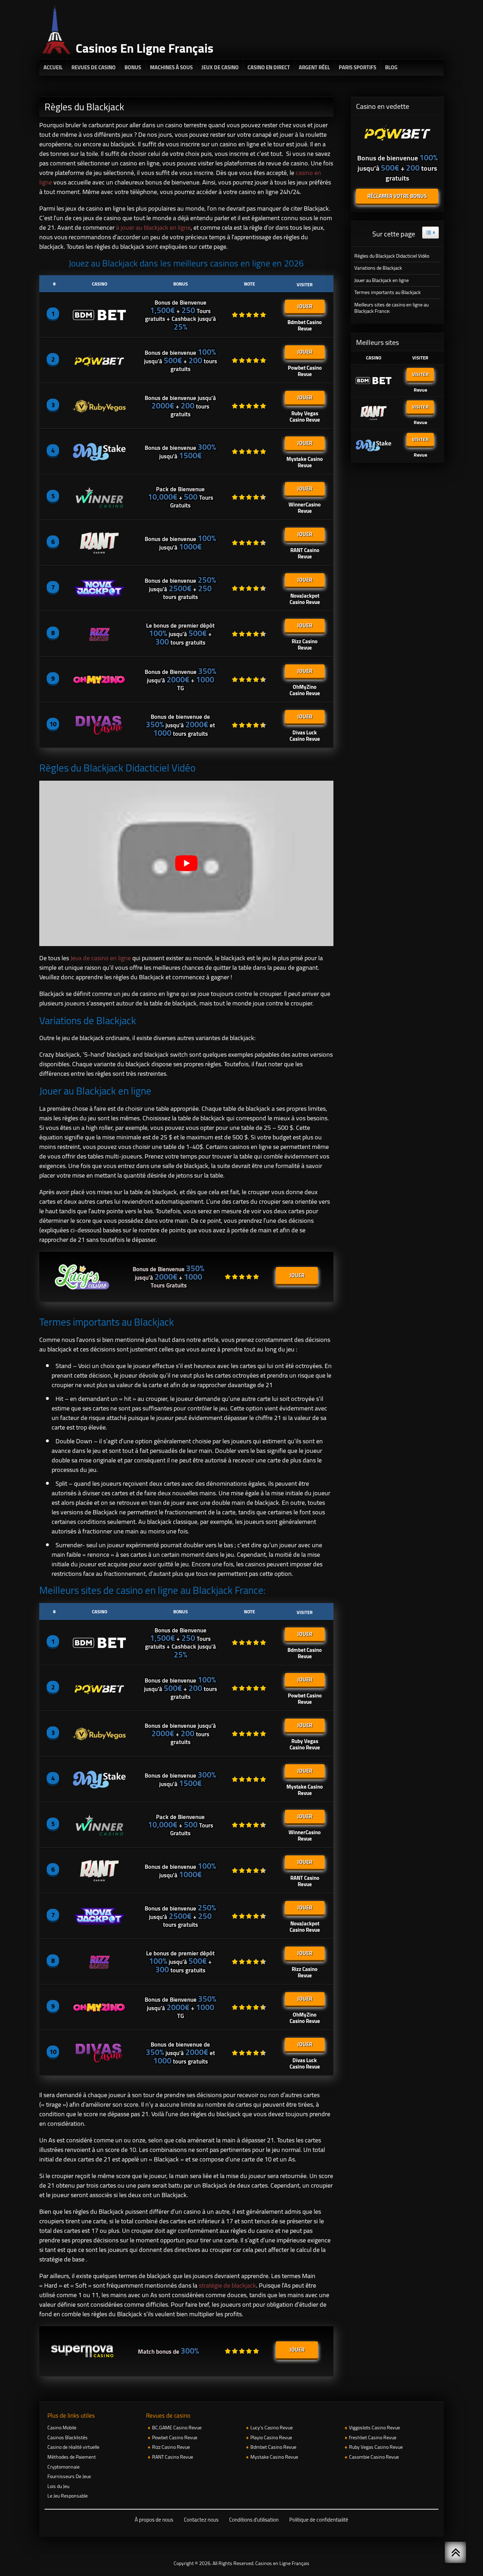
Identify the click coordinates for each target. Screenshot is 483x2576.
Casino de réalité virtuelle (73, 2447)
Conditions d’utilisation (254, 2520)
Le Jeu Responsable (68, 2496)
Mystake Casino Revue (305, 461)
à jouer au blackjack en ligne (153, 227)
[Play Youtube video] (186, 863)
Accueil (53, 67)
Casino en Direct (269, 67)
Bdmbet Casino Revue (305, 324)
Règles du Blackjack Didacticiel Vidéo (392, 256)
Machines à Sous (171, 67)
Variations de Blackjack (378, 268)
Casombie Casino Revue (374, 2457)
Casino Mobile (62, 2428)
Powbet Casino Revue (305, 370)
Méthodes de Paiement (72, 2457)
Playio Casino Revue (271, 2437)
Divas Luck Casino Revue (305, 735)
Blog (391, 67)
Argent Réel (314, 67)
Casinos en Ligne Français (282, 2563)
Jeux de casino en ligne (101, 958)
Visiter (420, 374)
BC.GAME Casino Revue (177, 2428)
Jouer (305, 306)
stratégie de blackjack (227, 2285)
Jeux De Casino (220, 67)
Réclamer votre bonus (397, 196)
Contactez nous (201, 2520)
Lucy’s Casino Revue (272, 2428)
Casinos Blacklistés (68, 2437)
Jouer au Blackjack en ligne (382, 280)
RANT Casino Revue (305, 552)
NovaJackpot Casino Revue (305, 598)
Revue (420, 389)
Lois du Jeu (58, 2486)
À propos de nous (154, 2520)
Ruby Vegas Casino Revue (305, 416)
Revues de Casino (94, 67)
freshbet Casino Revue (373, 2437)
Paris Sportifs (357, 67)
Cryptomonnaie (63, 2467)
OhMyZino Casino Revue (305, 689)
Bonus (133, 67)
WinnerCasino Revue (305, 507)
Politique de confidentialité (319, 2520)
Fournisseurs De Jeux (69, 2476)
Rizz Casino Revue (305, 644)
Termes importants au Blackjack (388, 292)
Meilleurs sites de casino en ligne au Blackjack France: (391, 308)
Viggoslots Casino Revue (374, 2428)
